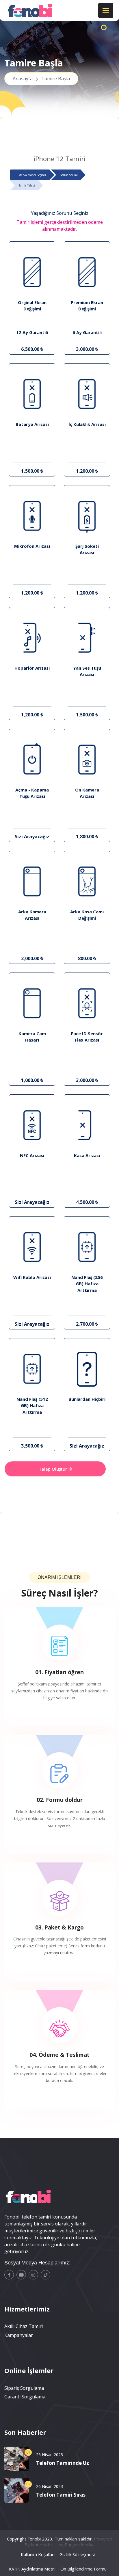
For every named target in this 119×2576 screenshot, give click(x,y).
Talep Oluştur (53, 1469)
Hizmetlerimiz (27, 2309)
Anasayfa (41, 79)
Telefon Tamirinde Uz (63, 2463)
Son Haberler (25, 2432)
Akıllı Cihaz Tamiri (24, 2326)
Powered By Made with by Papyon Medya (68, 2542)
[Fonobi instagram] (33, 2275)
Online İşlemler (29, 2370)
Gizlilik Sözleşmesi (77, 2554)
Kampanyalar (19, 2335)
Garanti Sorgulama (25, 2397)
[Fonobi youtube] (21, 2275)
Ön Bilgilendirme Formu (83, 2569)
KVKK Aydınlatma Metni (32, 2569)
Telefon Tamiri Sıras (61, 2495)
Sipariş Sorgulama (24, 2388)
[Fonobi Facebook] (9, 2275)
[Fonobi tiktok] (45, 2275)
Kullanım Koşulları (38, 2554)
